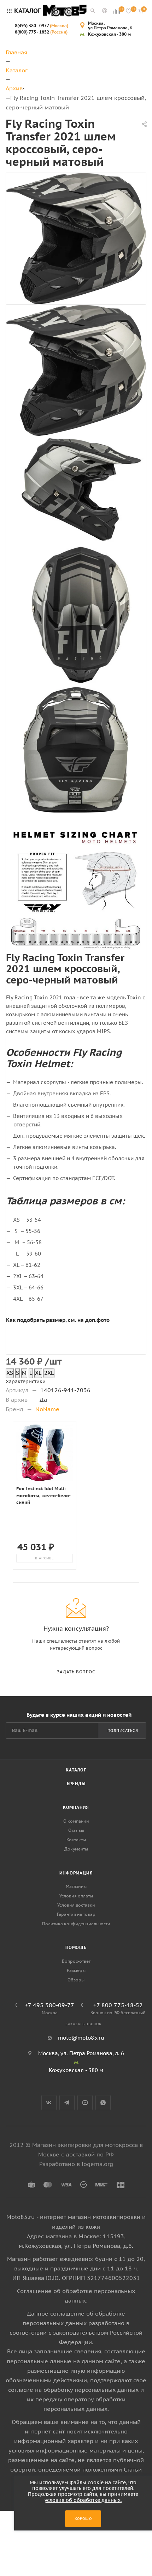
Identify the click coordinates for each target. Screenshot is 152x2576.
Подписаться (123, 1731)
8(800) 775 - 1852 (41, 32)
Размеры (76, 1970)
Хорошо (83, 2519)
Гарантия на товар (76, 1914)
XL (38, 1373)
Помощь (76, 1947)
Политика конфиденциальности (76, 1924)
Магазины (76, 1886)
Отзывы (76, 1830)
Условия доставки (76, 1905)
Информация (76, 1873)
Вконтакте (49, 2103)
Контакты (76, 1840)
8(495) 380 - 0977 (42, 26)
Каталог (76, 1770)
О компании (76, 1821)
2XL (49, 1373)
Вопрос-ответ (76, 1961)
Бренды (76, 1784)
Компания (76, 1807)
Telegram (67, 2103)
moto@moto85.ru (81, 2038)
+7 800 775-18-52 (118, 2005)
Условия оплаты (76, 1896)
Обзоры (76, 1980)
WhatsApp (103, 2103)
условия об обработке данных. (83, 2500)
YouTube (85, 2103)
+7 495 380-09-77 (49, 2005)
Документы (76, 1849)
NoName (47, 1409)
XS (10, 1373)
